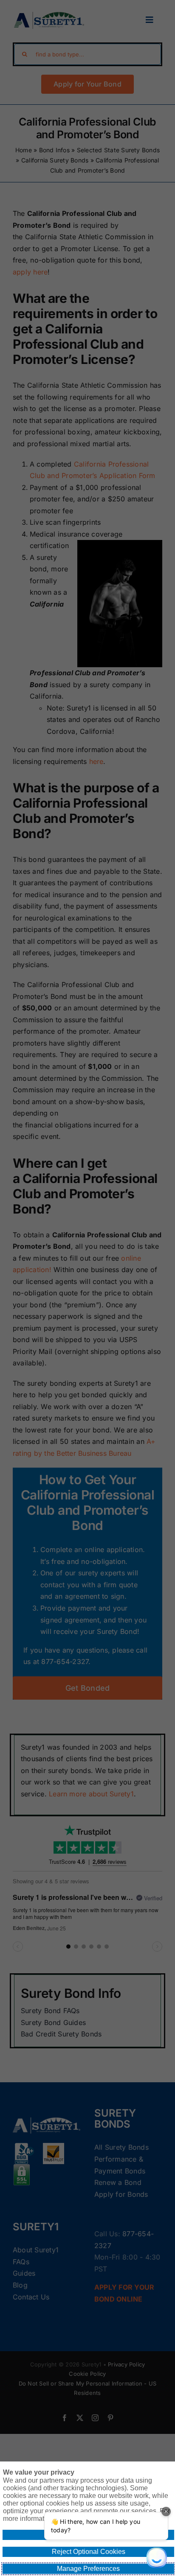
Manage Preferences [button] (88, 2569)
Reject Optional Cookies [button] (89, 2552)
